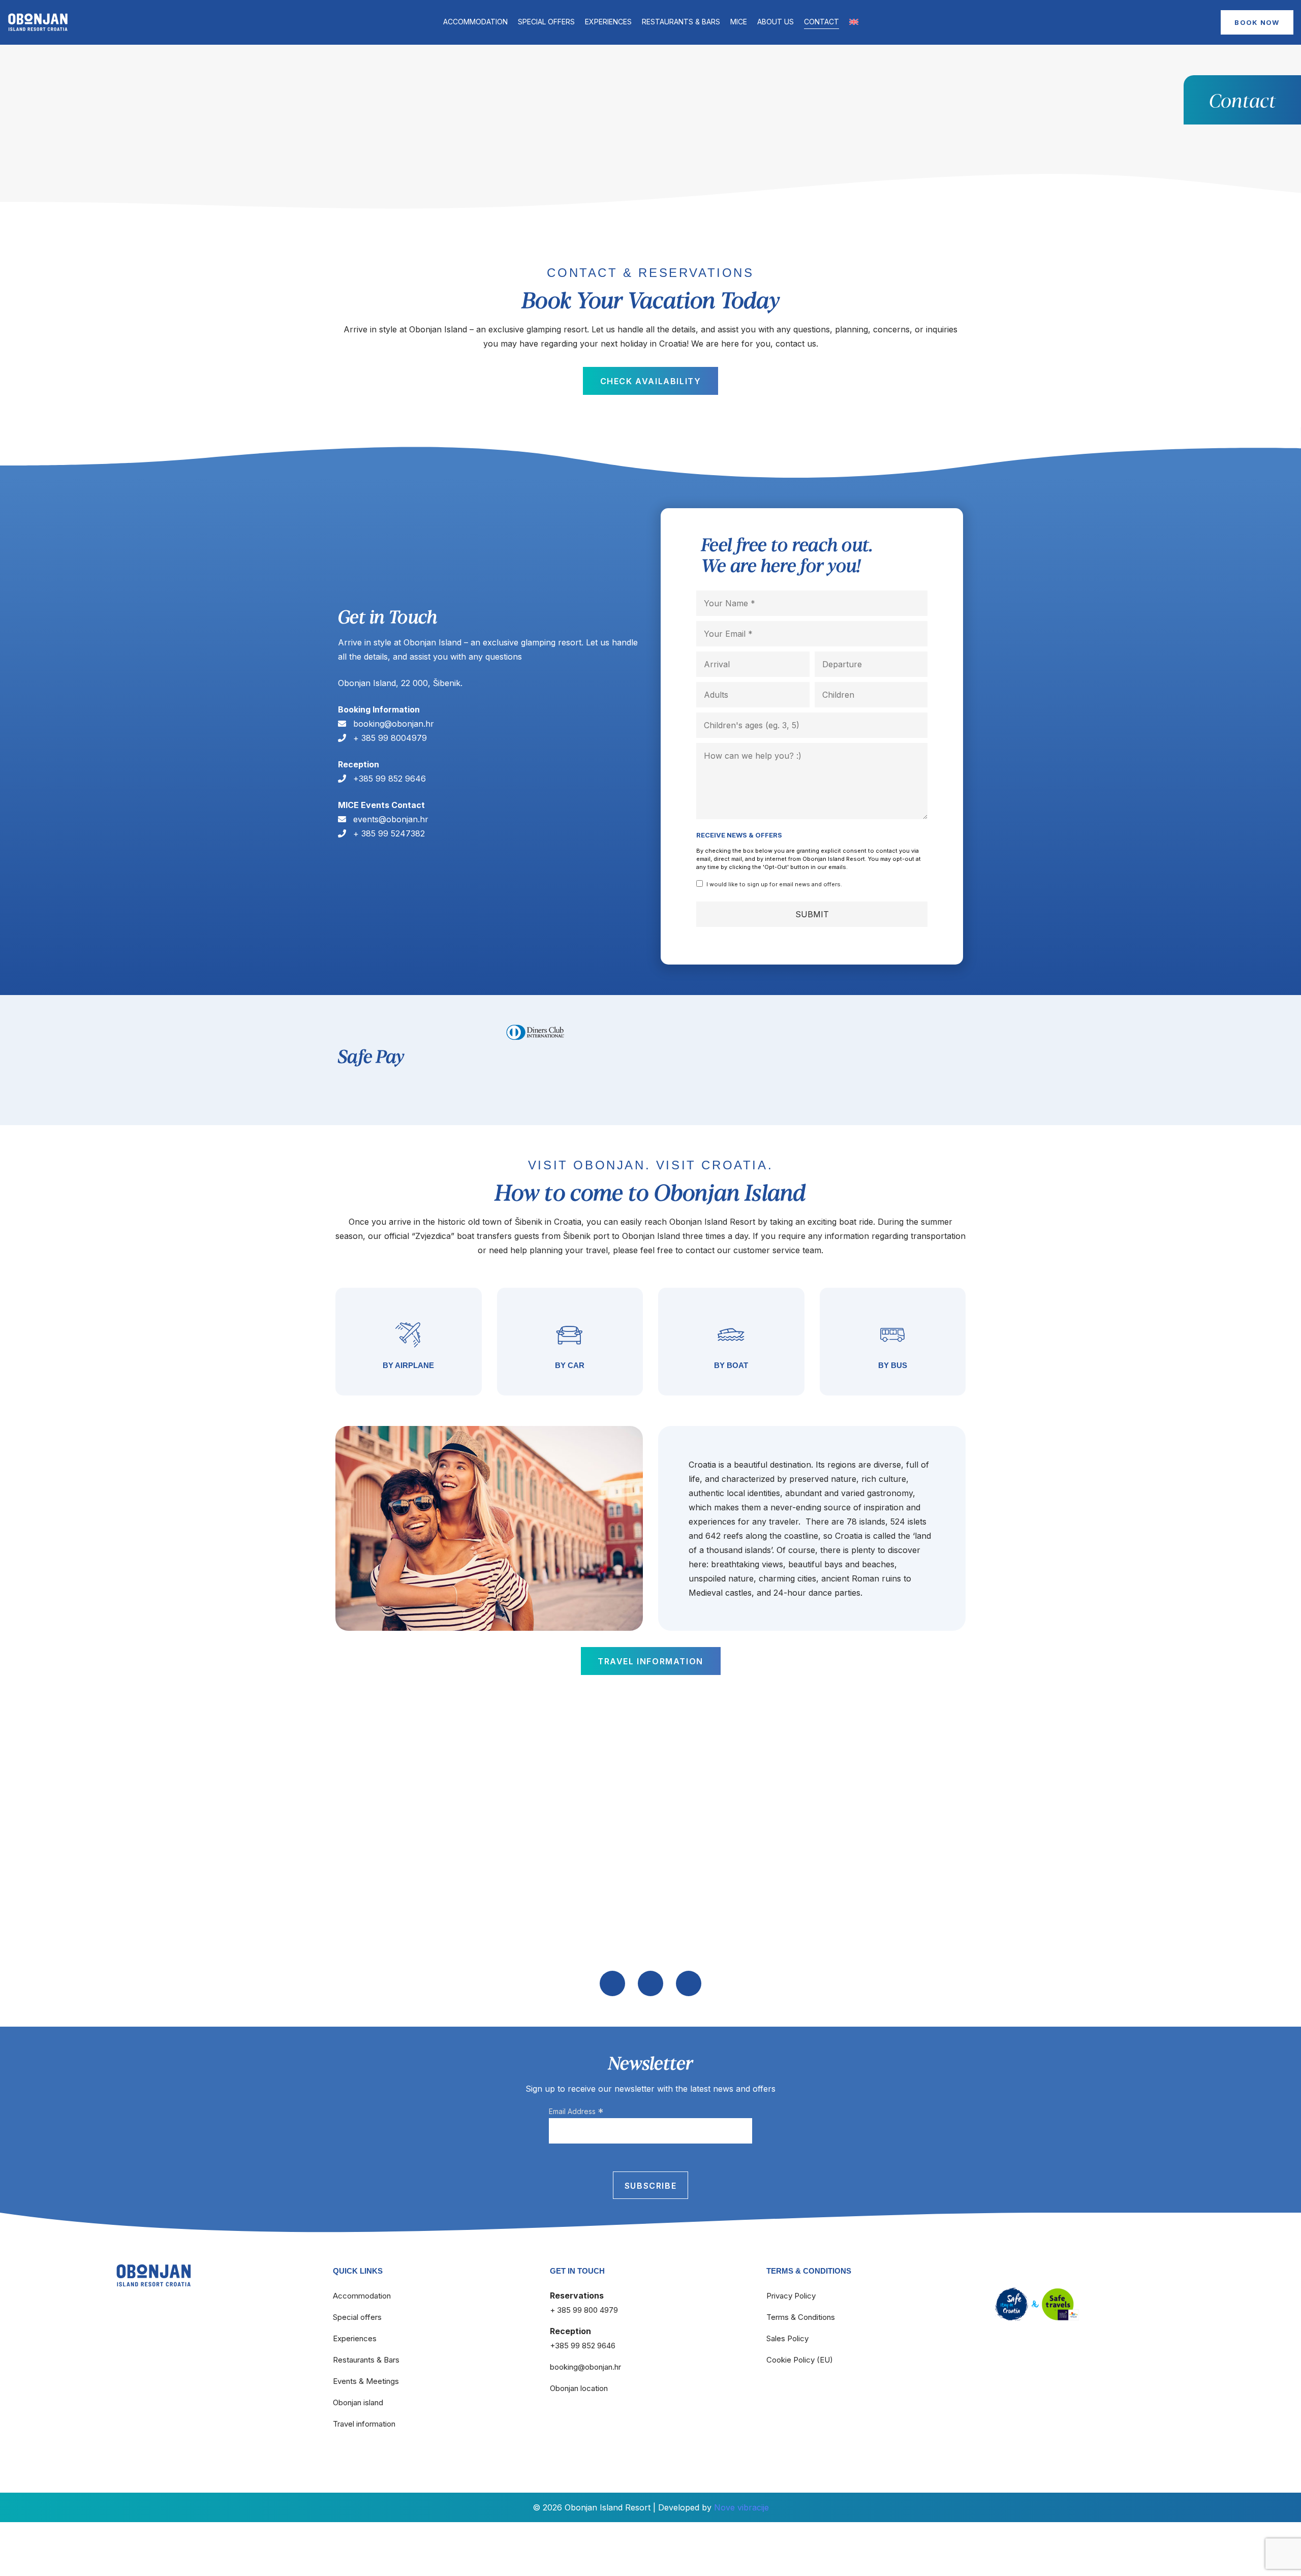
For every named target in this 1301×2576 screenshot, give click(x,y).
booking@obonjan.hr (392, 724)
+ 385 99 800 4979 (584, 2310)
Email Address (576, 2112)
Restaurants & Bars (681, 22)
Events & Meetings (366, 2381)
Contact (822, 22)
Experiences (608, 22)
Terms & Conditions (801, 2317)
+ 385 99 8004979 (389, 738)
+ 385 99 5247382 (388, 833)
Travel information (364, 2424)
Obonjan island (358, 2402)
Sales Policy (787, 2338)
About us (776, 22)
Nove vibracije (741, 2507)
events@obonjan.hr (390, 819)
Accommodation (475, 22)
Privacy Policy (791, 2296)
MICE (739, 22)
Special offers (546, 22)
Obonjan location (579, 2388)
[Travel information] (409, 1342)
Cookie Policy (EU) (800, 2360)
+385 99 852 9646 (388, 779)
